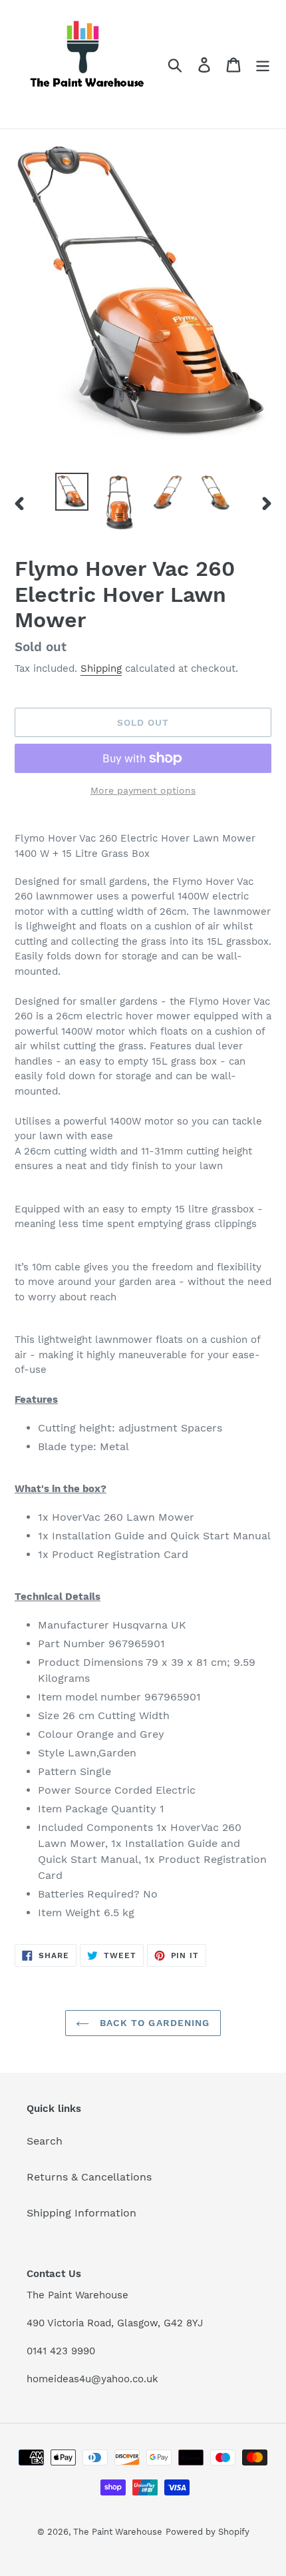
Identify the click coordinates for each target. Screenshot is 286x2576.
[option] (72, 492)
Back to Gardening (153, 2023)
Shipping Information (81, 2213)
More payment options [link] (143, 790)
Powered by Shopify (208, 2532)
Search (45, 2141)
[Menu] (263, 64)
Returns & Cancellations (89, 2177)
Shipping (101, 668)
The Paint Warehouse (118, 2532)
